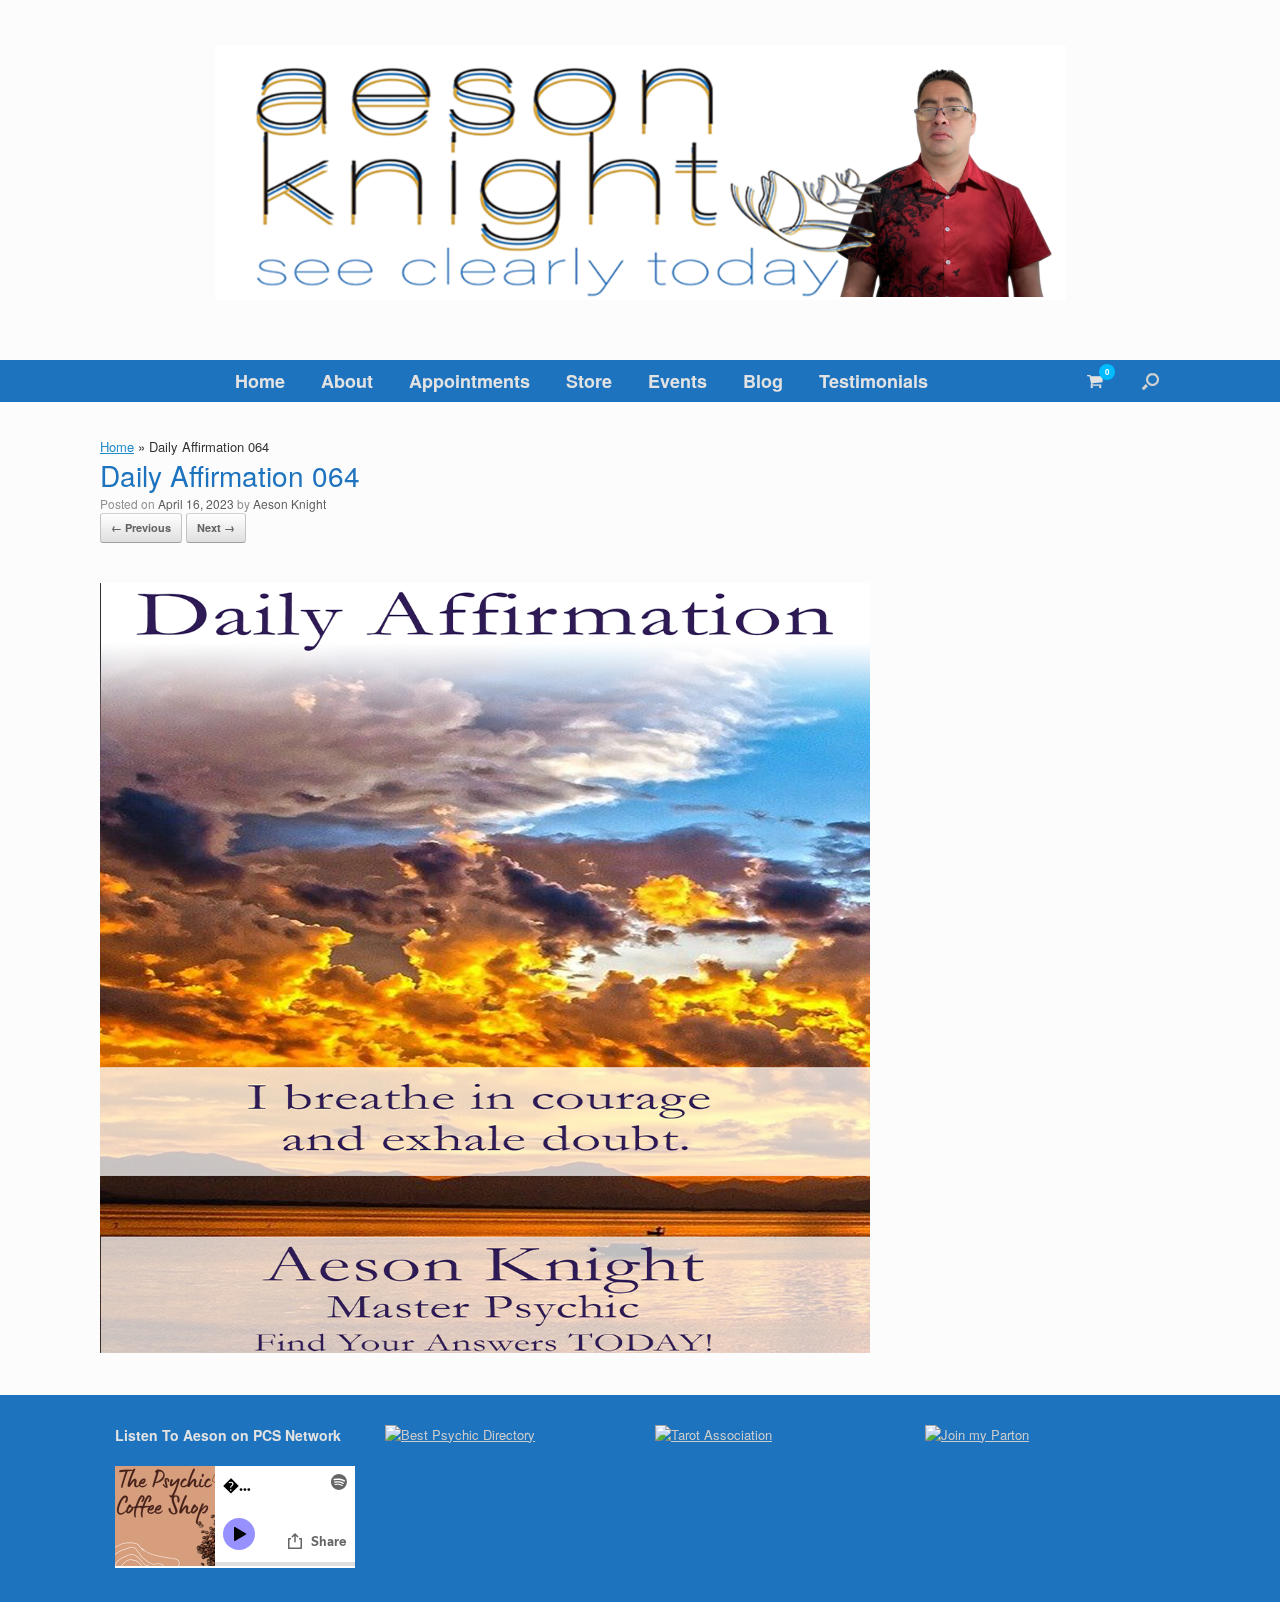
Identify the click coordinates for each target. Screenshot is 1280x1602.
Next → (216, 527)
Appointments (469, 381)
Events (677, 381)
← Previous (141, 527)
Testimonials (873, 381)
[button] (1150, 381)
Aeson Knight (289, 503)
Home (260, 381)
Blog (763, 381)
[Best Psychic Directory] (460, 1434)
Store (589, 381)
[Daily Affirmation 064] (485, 1346)
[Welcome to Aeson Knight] (640, 172)
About (347, 381)
